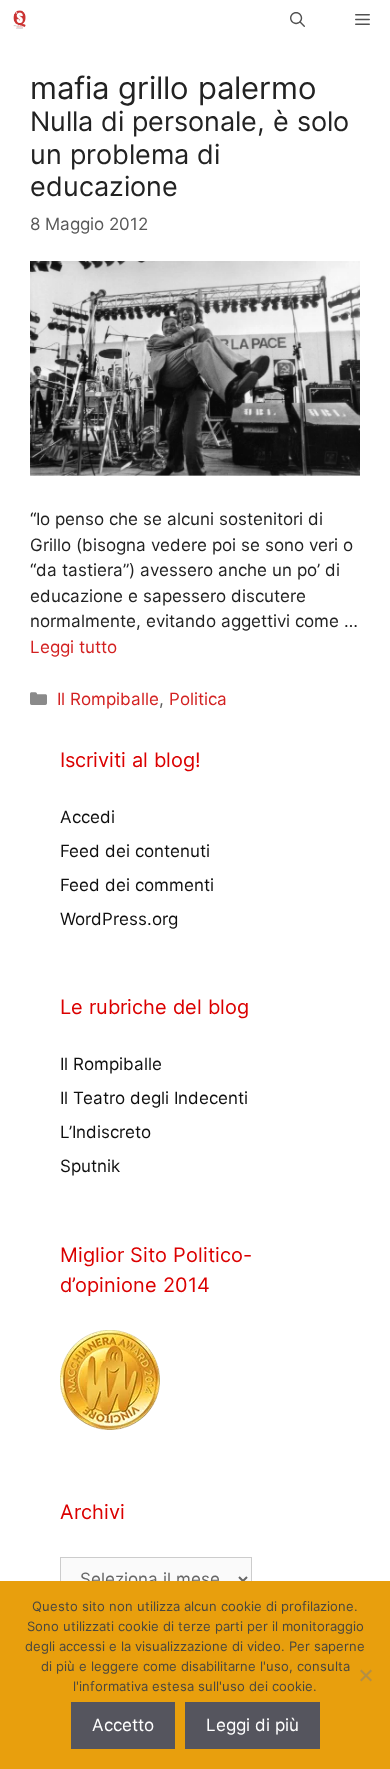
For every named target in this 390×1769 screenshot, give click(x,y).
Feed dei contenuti (135, 851)
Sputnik (90, 1166)
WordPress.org (119, 919)
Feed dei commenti (137, 885)
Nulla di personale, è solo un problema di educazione (189, 154)
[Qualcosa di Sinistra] (19, 19)
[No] (365, 1675)
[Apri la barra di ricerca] (297, 19)
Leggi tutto (73, 647)
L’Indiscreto (105, 1132)
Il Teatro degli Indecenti (154, 1098)
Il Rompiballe (108, 699)
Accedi (87, 817)
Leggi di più (252, 1725)
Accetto (123, 1725)
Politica (198, 699)
